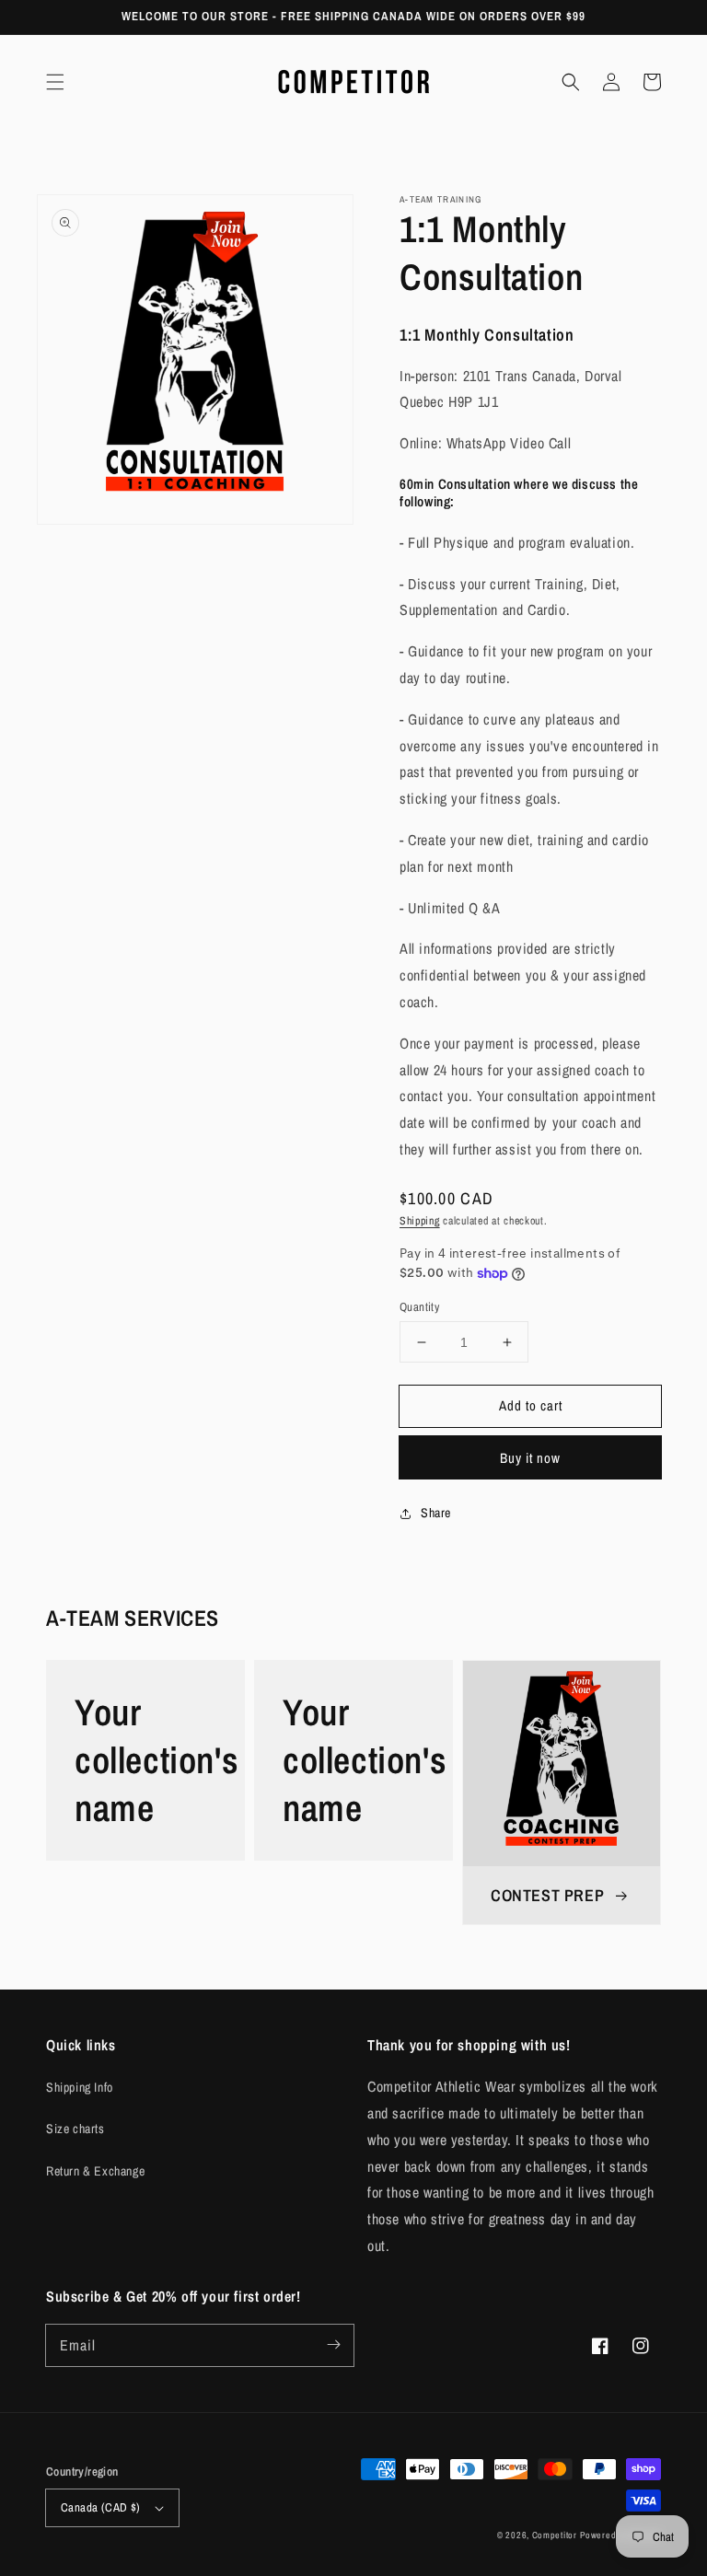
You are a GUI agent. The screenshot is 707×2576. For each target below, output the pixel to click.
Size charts (75, 2129)
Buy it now (530, 1458)
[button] (55, 82)
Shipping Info (80, 2087)
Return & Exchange (95, 2171)
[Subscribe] (333, 2345)
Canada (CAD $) (101, 2507)
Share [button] (436, 1513)
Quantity (419, 1307)
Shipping (420, 1221)
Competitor (555, 2535)
